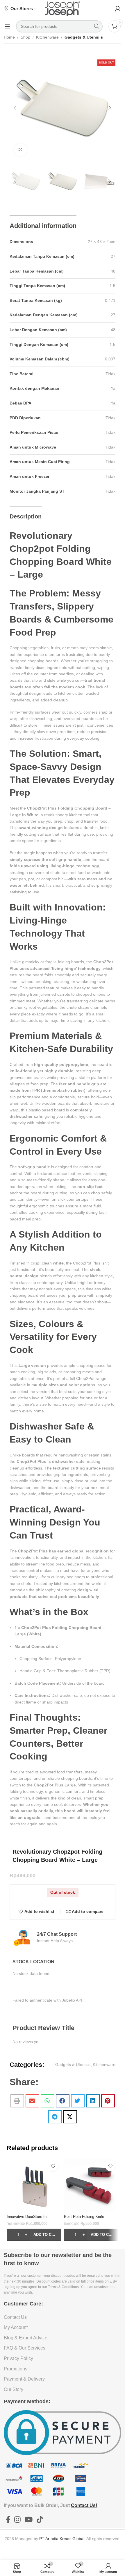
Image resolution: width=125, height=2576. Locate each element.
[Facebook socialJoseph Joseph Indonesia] (8, 2520)
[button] (15, 108)
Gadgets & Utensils (84, 37)
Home (9, 37)
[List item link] (63, 2317)
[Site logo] (63, 8)
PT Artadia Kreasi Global (62, 2539)
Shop (25, 37)
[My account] (118, 9)
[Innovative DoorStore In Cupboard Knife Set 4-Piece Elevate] (34, 2185)
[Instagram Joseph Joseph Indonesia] (17, 2520)
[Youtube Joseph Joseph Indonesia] (29, 2520)
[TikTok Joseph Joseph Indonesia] (40, 2520)
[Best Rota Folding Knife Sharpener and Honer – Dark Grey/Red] (91, 2185)
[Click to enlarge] (20, 150)
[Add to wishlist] (53, 2166)
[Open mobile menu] (7, 26)
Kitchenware (47, 37)
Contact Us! (84, 2505)
